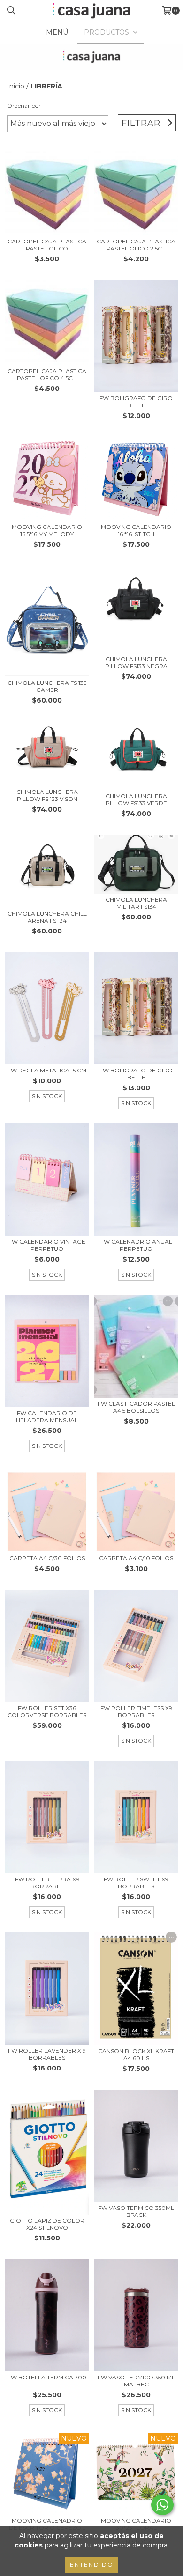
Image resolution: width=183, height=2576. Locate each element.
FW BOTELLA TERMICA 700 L (47, 2381)
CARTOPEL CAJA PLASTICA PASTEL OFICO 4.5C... (47, 374)
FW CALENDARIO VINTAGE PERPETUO (47, 1245)
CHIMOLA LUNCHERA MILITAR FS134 (136, 903)
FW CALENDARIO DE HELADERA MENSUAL (47, 1416)
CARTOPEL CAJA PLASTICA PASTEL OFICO (47, 245)
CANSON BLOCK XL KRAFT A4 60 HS (136, 2055)
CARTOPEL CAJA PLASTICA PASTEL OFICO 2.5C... (136, 245)
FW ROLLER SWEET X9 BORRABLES (136, 1883)
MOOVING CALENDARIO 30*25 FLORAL (136, 2524)
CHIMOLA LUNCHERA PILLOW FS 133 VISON (47, 795)
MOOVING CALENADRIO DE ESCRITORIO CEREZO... (47, 2524)
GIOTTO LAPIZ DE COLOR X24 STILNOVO (47, 2224)
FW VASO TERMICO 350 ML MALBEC (136, 2381)
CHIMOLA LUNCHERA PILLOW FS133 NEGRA (136, 662)
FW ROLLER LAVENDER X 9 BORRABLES (47, 2054)
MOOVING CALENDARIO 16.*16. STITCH (136, 530)
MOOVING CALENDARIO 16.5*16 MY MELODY (47, 530)
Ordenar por (24, 106)
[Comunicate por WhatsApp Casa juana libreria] (162, 2505)
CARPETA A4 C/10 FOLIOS (136, 1558)
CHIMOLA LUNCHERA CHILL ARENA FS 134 (47, 917)
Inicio (16, 86)
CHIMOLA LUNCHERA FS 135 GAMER (47, 686)
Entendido (92, 2565)
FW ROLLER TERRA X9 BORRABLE (47, 1883)
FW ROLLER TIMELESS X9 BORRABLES (136, 1711)
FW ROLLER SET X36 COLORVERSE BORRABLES (47, 1711)
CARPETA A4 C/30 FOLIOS (47, 1558)
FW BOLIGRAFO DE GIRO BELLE (136, 402)
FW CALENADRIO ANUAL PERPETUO (136, 1245)
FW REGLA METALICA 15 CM (47, 1070)
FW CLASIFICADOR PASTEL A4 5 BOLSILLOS (136, 1407)
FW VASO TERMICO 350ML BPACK (136, 2211)
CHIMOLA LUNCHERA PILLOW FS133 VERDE (136, 800)
